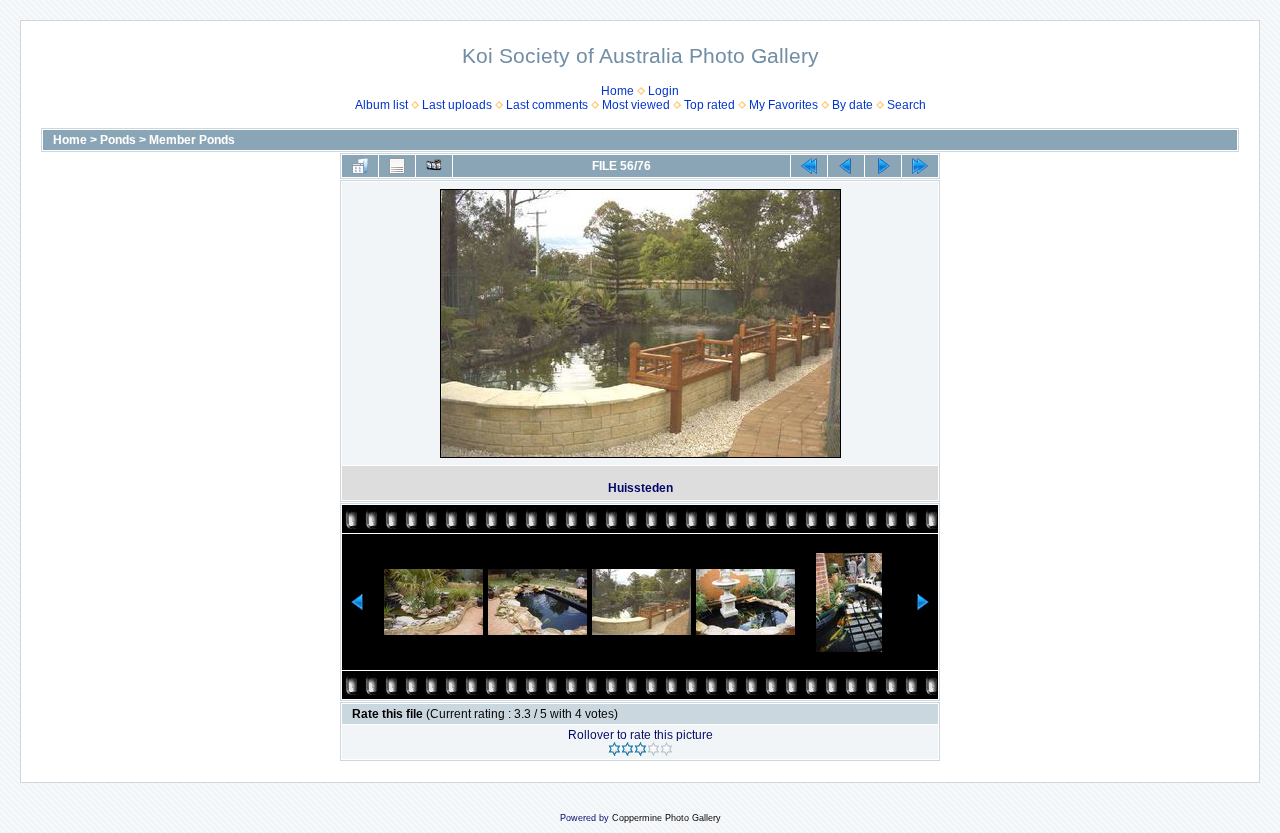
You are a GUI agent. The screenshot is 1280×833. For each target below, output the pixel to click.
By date (852, 105)
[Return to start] (809, 166)
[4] (653, 749)
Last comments (547, 105)
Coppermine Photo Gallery (666, 818)
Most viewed (636, 105)
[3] (640, 749)
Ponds (118, 140)
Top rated (709, 105)
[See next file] (883, 166)
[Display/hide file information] (397, 166)
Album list (381, 105)
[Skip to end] (920, 166)
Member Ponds (192, 140)
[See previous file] (846, 166)
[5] (666, 749)
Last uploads (457, 105)
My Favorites (783, 105)
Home (617, 91)
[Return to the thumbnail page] (360, 166)
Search (906, 105)
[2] (627, 749)
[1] (614, 749)
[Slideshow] (434, 166)
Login (663, 91)
